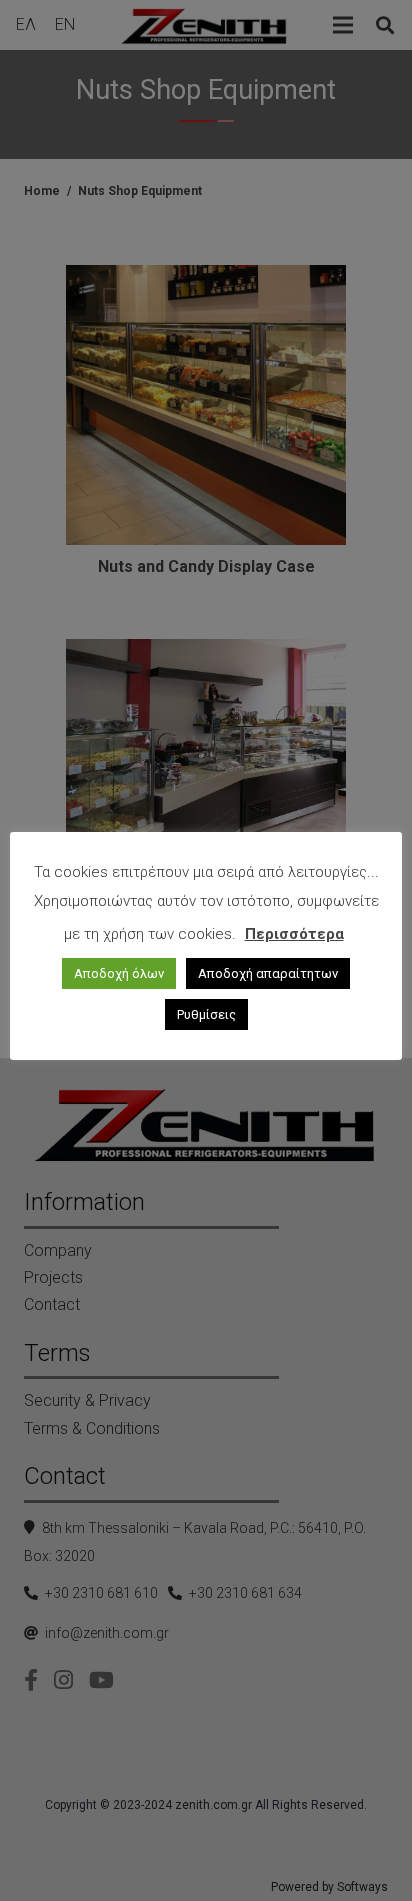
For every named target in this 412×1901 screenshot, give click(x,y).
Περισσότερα (294, 934)
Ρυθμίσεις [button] (206, 1014)
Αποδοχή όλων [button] (119, 973)
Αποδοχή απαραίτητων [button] (268, 973)
